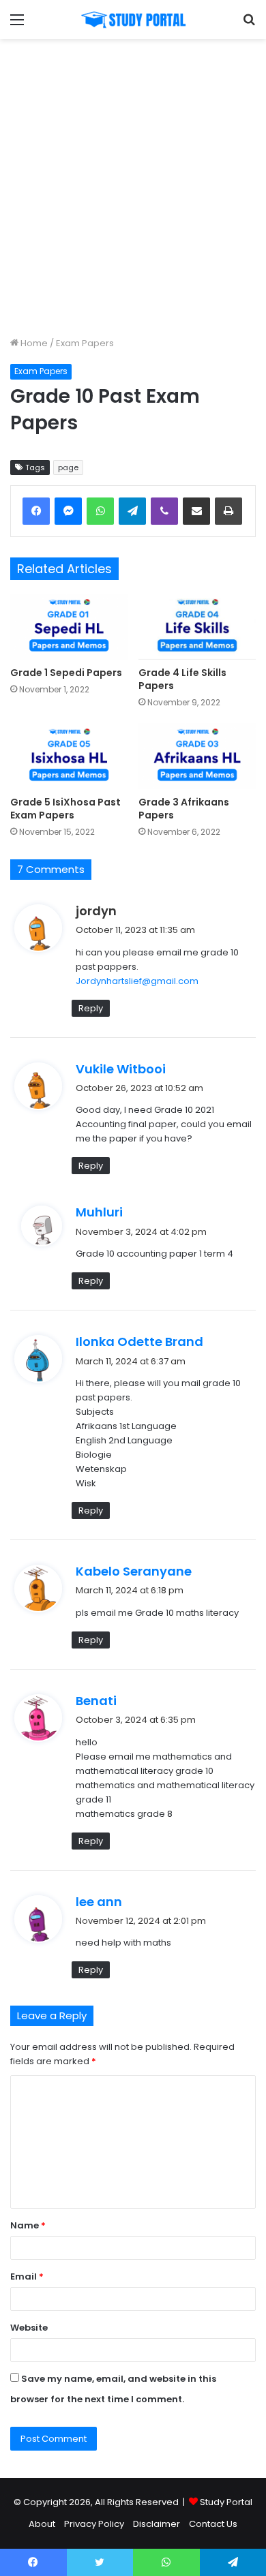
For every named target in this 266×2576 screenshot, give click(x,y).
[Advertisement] (133, 185)
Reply (91, 1008)
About (42, 2524)
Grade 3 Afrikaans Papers (184, 809)
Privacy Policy (94, 2524)
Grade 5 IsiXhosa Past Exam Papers (65, 809)
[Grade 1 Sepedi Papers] (69, 627)
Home (33, 343)
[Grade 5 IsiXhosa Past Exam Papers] (69, 756)
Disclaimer (157, 2524)
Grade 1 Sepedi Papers (66, 673)
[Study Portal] (133, 19)
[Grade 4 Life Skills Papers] (197, 627)
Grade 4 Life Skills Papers (182, 679)
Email (27, 2276)
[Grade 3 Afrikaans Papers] (197, 756)
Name (28, 2225)
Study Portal (226, 2502)
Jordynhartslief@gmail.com (137, 981)
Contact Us (213, 2524)
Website (29, 2328)
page (68, 467)
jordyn (96, 911)
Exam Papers (85, 343)
